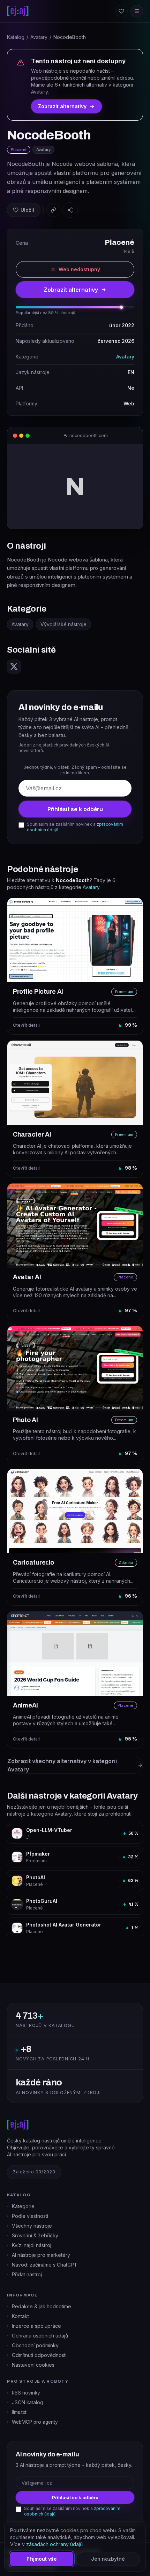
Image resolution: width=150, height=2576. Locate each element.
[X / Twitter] (14, 667)
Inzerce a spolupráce (36, 2326)
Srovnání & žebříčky (35, 2235)
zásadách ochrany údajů (54, 2544)
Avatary (39, 37)
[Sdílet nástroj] (70, 210)
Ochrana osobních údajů (40, 2336)
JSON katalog (27, 2403)
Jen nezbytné (108, 2559)
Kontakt (20, 2316)
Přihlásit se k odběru (75, 809)
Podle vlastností (30, 2216)
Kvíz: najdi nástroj (32, 2245)
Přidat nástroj (27, 2274)
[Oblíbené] (121, 11)
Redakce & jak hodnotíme (42, 2306)
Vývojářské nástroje (63, 624)
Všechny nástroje (32, 2226)
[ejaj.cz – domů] (18, 11)
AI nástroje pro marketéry (41, 2255)
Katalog (16, 37)
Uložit (28, 210)
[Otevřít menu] (137, 11)
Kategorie (23, 2206)
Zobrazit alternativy (62, 106)
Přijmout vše (42, 2559)
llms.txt (19, 2412)
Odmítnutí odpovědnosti (39, 2355)
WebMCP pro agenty (35, 2422)
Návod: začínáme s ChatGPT (45, 2265)
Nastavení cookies (33, 2365)
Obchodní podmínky (35, 2345)
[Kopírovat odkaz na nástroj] (53, 210)
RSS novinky (26, 2393)
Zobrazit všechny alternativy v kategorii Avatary (62, 1765)
